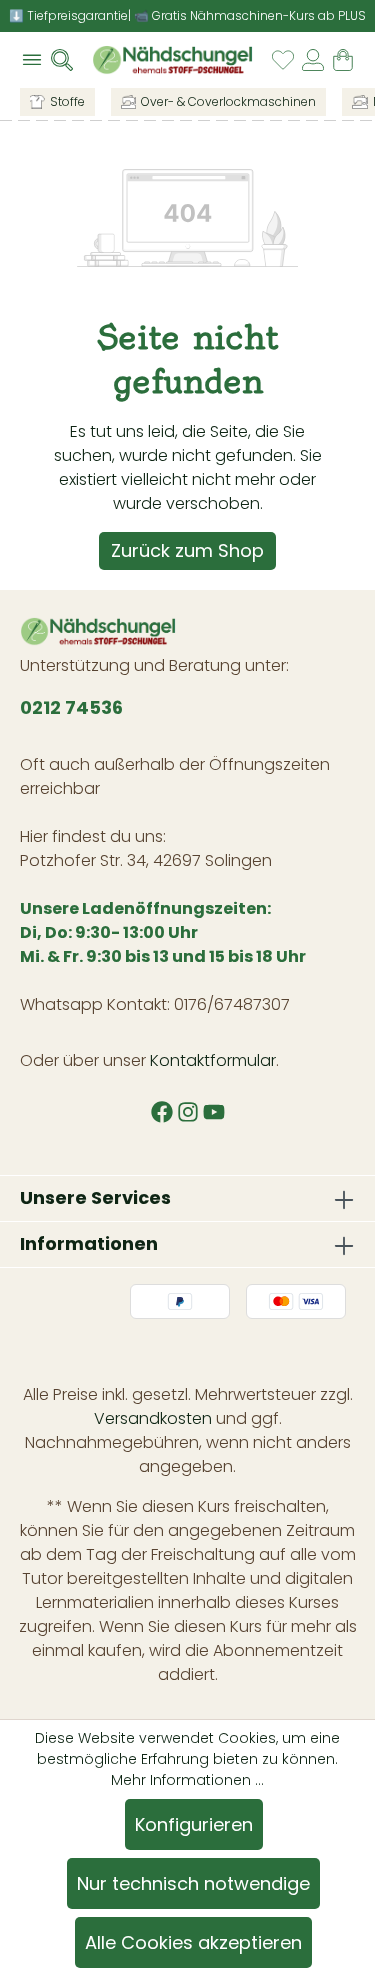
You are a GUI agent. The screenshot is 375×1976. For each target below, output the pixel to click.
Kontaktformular (213, 1060)
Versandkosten (153, 1418)
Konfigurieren (194, 1824)
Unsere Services (95, 1197)
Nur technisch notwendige (193, 1883)
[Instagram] (190, 1113)
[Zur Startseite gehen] (173, 60)
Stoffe (67, 101)
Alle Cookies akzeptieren (193, 1942)
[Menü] (32, 60)
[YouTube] (214, 1113)
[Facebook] (164, 1113)
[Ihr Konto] (313, 60)
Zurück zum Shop (187, 550)
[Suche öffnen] (68, 60)
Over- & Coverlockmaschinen (228, 101)
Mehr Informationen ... (187, 1780)
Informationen (89, 1243)
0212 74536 (71, 707)
